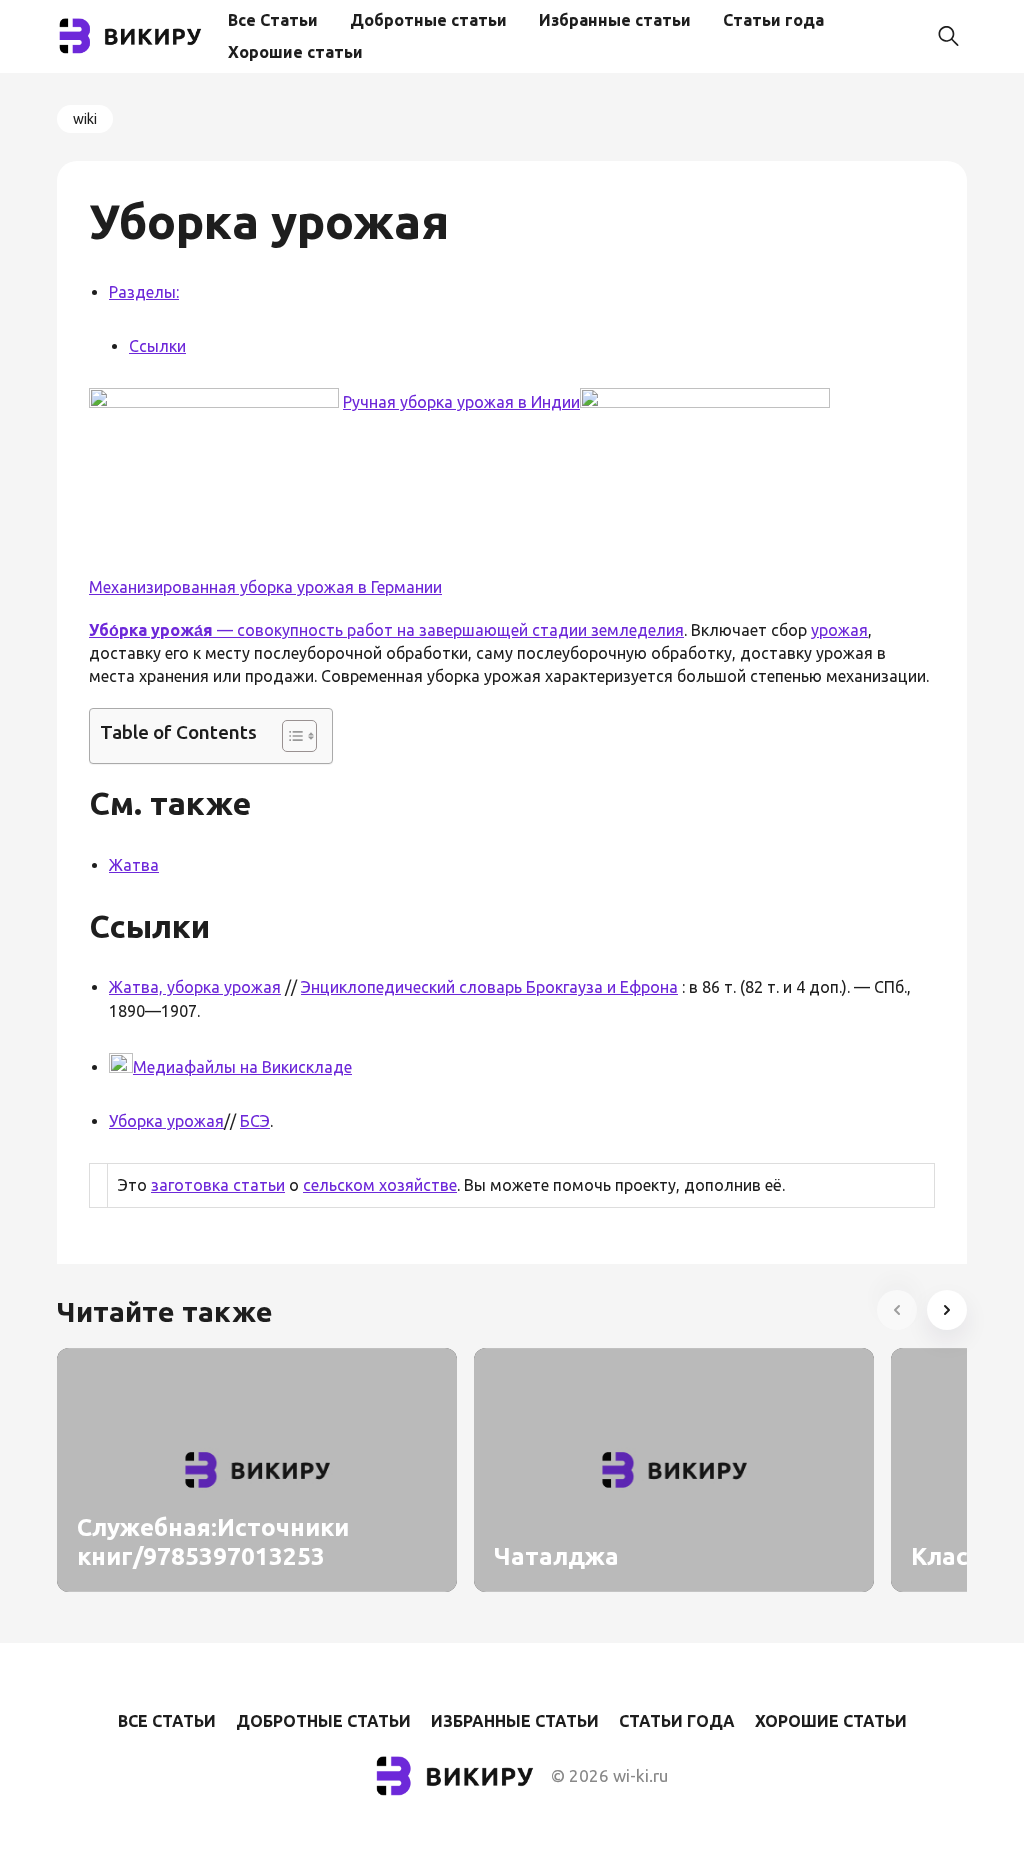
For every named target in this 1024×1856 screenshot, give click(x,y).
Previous (897, 1310)
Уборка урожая (166, 1121)
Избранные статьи (615, 20)
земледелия (637, 630)
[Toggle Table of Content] (289, 736)
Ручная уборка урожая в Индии (461, 402)
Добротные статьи (428, 20)
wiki (85, 119)
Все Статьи (273, 20)
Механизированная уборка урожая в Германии (265, 587)
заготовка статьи (218, 1185)
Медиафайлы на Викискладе (242, 1067)
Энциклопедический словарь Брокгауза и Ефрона (489, 987)
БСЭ (255, 1121)
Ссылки (157, 346)
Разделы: (144, 292)
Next (947, 1310)
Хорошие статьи (295, 52)
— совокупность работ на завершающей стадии (340, 630)
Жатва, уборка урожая (195, 987)
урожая (839, 630)
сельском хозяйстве (380, 1185)
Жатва (134, 865)
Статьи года (773, 20)
